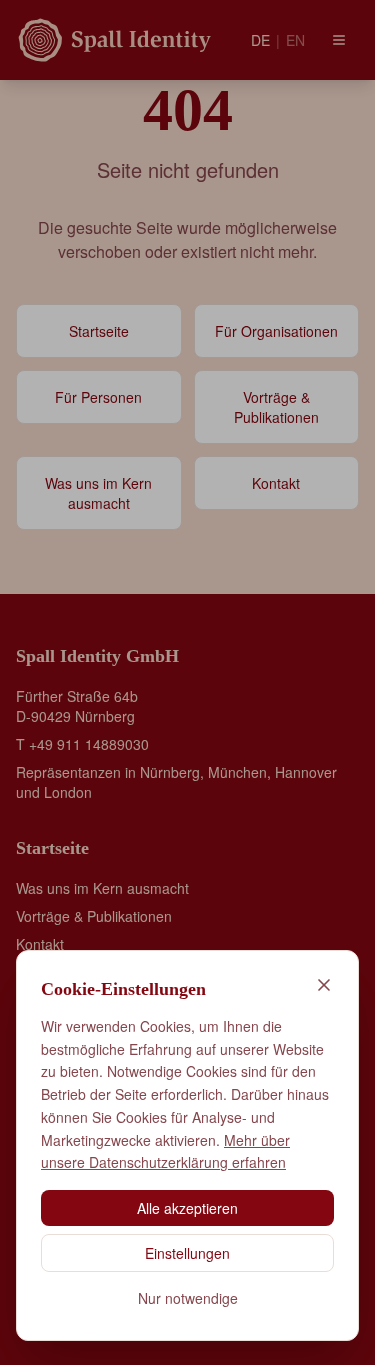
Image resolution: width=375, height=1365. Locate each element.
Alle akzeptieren (187, 1208)
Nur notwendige (188, 1298)
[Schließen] (324, 985)
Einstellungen (187, 1253)
